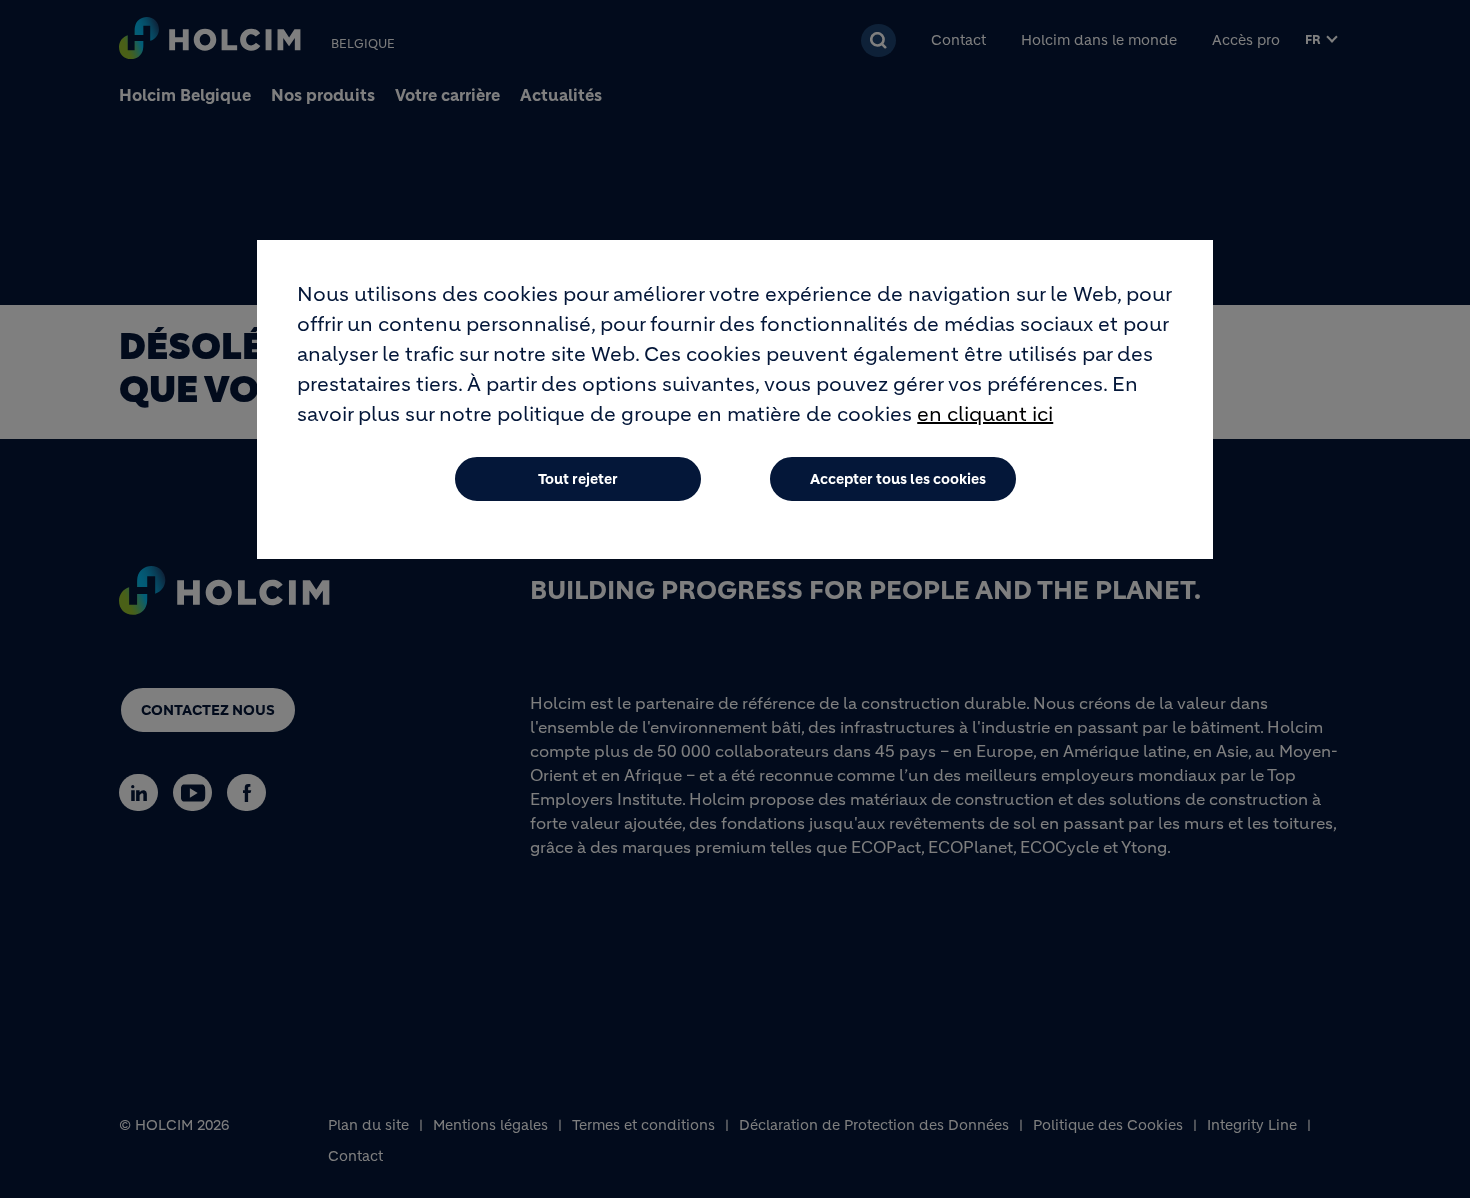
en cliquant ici (985, 414)
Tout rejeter (578, 479)
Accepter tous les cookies (898, 479)
